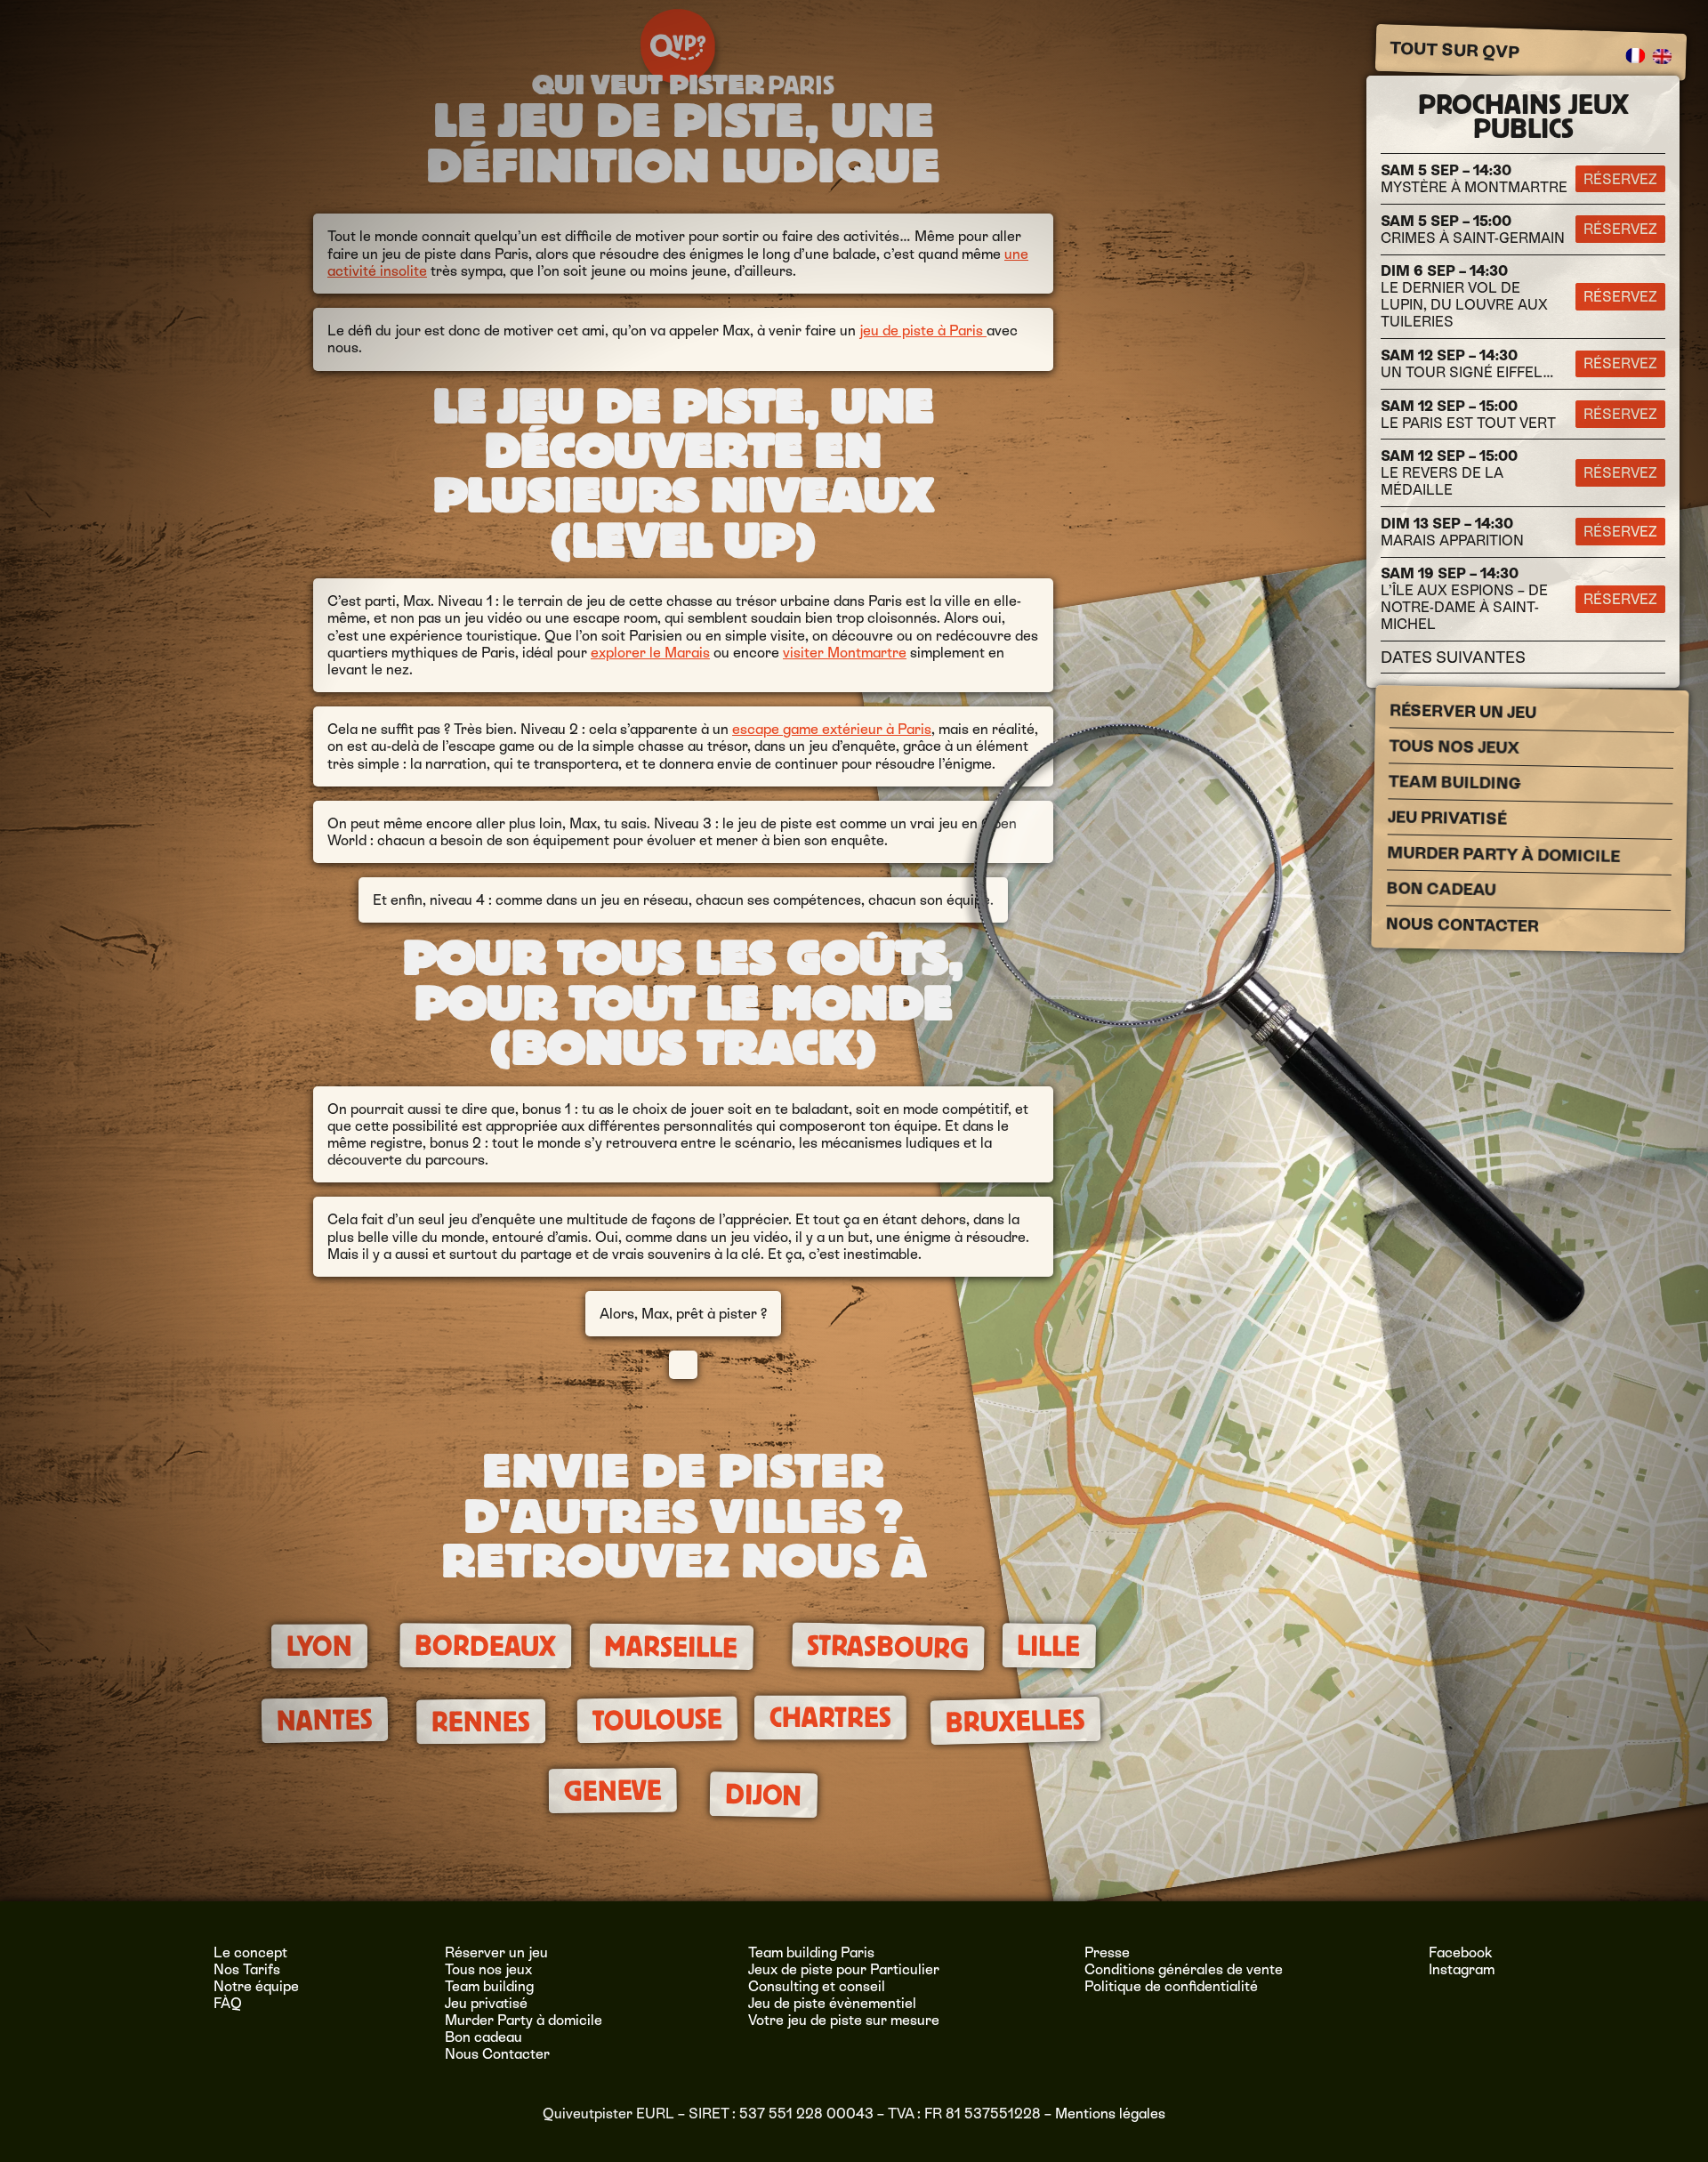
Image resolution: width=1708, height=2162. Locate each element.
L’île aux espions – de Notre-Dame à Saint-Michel (1464, 599)
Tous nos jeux (1454, 747)
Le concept (250, 1952)
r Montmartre (862, 653)
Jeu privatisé (1447, 818)
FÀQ (228, 2003)
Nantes (324, 1720)
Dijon (763, 1795)
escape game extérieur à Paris (832, 729)
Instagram (1462, 1969)
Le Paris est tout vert (1468, 415)
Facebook (1461, 1952)
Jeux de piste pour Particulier (844, 1969)
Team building (1455, 783)
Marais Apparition (1452, 532)
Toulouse (657, 1719)
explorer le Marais (650, 653)
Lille (1049, 1646)
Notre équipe (256, 1986)
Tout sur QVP (1455, 50)
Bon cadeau (1441, 889)
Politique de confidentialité (1171, 1986)
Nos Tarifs (247, 1969)
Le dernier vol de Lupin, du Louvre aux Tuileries (1464, 296)
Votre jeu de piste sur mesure (844, 2020)
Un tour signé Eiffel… (1467, 364)
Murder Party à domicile (1503, 855)
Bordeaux (485, 1646)
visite (800, 653)
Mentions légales (1110, 2114)
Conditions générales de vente (1184, 1969)
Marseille (672, 1647)
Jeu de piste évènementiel (832, 2003)
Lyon (319, 1646)
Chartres (830, 1718)
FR (1635, 56)
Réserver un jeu (1463, 712)
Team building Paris (811, 1952)
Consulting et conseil (817, 1986)
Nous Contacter (1462, 925)
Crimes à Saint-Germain (1473, 230)
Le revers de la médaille (1449, 473)
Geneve (612, 1791)
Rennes (481, 1722)
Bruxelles (1015, 1721)
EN (1662, 57)
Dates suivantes (1453, 657)
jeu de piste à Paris (923, 331)
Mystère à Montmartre (1474, 179)
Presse (1107, 1952)
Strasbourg (888, 1647)
